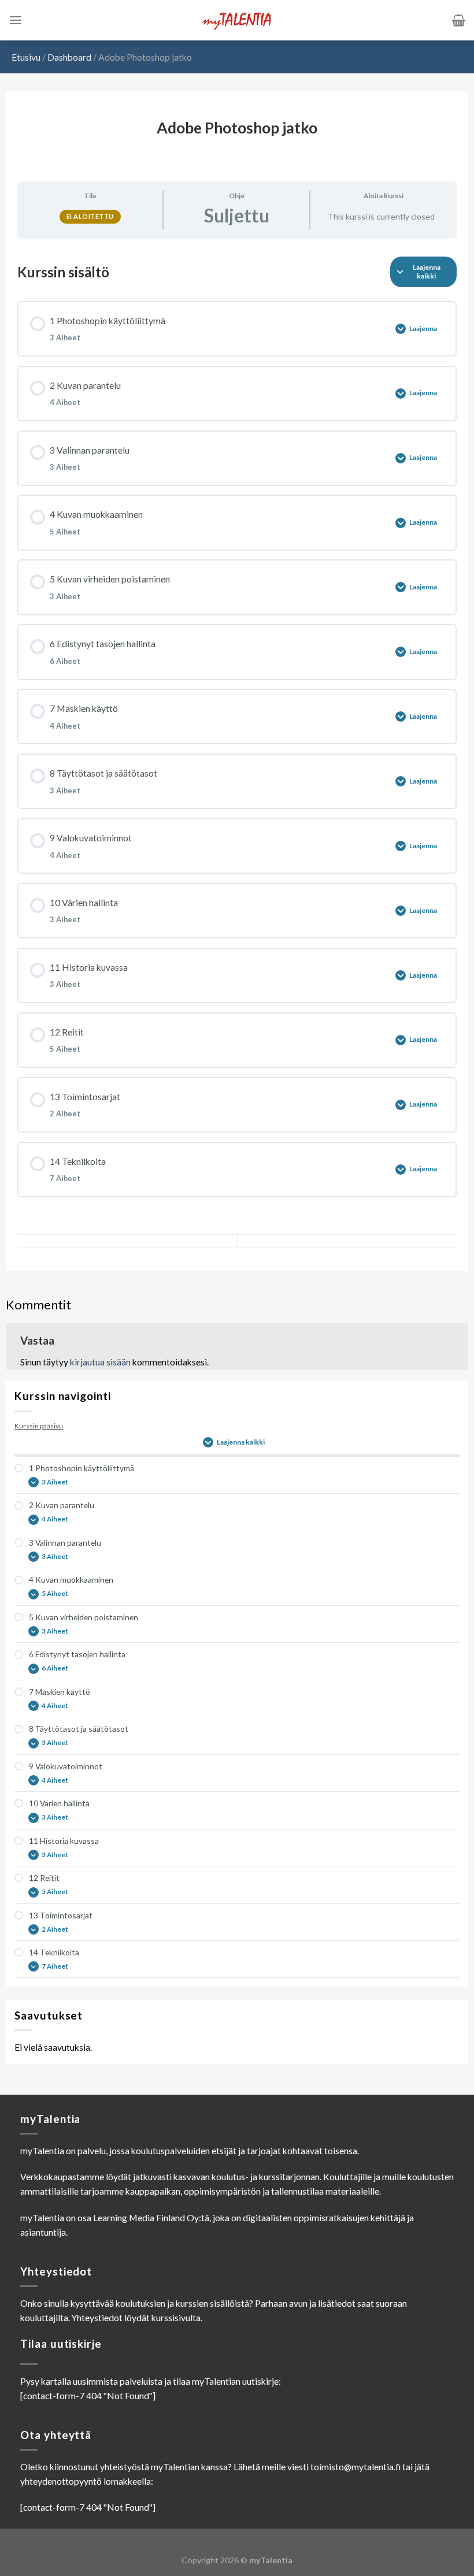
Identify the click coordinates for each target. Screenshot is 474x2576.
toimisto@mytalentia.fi (355, 2467)
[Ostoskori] (459, 20)
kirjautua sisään (100, 1362)
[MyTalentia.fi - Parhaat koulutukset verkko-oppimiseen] (237, 21)
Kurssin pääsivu (39, 1426)
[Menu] (16, 21)
